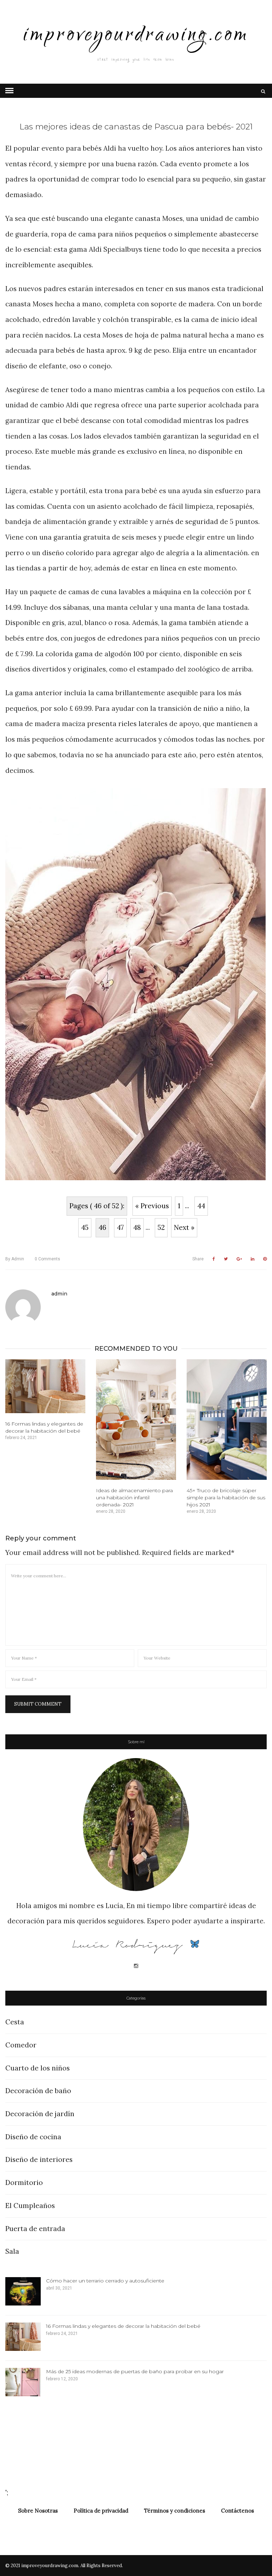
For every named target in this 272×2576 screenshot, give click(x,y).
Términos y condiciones (175, 2511)
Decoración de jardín (40, 2114)
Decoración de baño (38, 2091)
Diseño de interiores (39, 2159)
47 (120, 1227)
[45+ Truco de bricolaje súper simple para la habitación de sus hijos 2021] (227, 1420)
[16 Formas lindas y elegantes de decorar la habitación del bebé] (45, 1386)
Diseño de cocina (33, 2137)
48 (137, 1227)
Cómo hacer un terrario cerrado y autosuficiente (105, 2281)
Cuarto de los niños (38, 2068)
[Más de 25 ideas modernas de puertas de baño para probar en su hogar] (23, 2382)
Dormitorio (24, 2182)
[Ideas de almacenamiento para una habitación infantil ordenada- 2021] (136, 1420)
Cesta (15, 2022)
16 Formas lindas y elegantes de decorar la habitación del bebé (123, 2326)
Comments (47, 1259)
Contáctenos (237, 2511)
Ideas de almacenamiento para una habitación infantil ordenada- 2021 (134, 1498)
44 (201, 1206)
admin (15, 1259)
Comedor (21, 2045)
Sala (12, 2251)
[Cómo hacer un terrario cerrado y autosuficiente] (23, 2291)
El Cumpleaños (30, 2206)
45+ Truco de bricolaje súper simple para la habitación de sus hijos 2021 (226, 1498)
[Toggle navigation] (9, 91)
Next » (184, 1227)
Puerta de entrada (35, 2229)
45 (85, 1227)
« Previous (152, 1206)
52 (161, 1227)
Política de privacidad (101, 2511)
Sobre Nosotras (38, 2511)
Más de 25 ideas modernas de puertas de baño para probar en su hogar (135, 2371)
